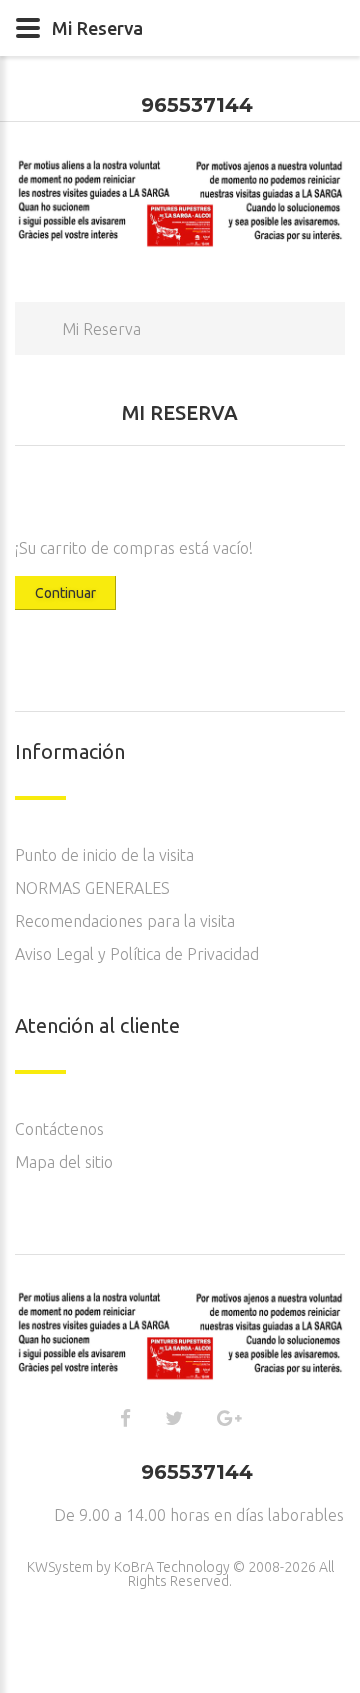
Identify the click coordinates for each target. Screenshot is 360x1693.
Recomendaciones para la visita (125, 921)
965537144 (197, 105)
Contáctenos (59, 1129)
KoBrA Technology (172, 1567)
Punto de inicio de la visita (104, 855)
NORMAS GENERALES (92, 888)
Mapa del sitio (64, 1162)
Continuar (65, 593)
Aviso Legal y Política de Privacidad (137, 954)
